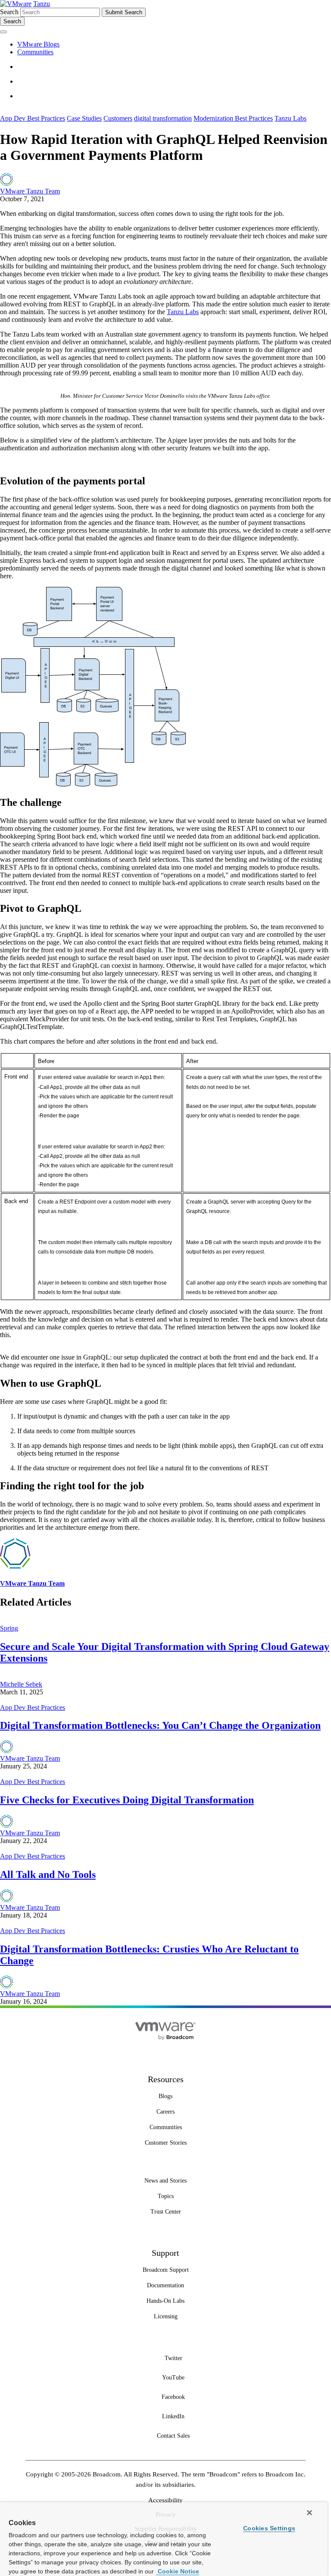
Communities (35, 52)
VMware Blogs (38, 44)
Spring (9, 1628)
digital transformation (163, 118)
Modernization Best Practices (233, 118)
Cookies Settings (269, 2528)
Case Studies (84, 118)
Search (9, 12)
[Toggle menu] (3, 32)
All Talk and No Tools (48, 1874)
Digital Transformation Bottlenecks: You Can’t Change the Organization (160, 1725)
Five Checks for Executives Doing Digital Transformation (127, 1800)
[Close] (309, 2513)
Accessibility (165, 2500)
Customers (118, 118)
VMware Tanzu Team (30, 191)
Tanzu (42, 4)
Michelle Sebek (21, 1684)
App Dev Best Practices (33, 118)
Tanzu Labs (290, 118)
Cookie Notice (178, 2571)
